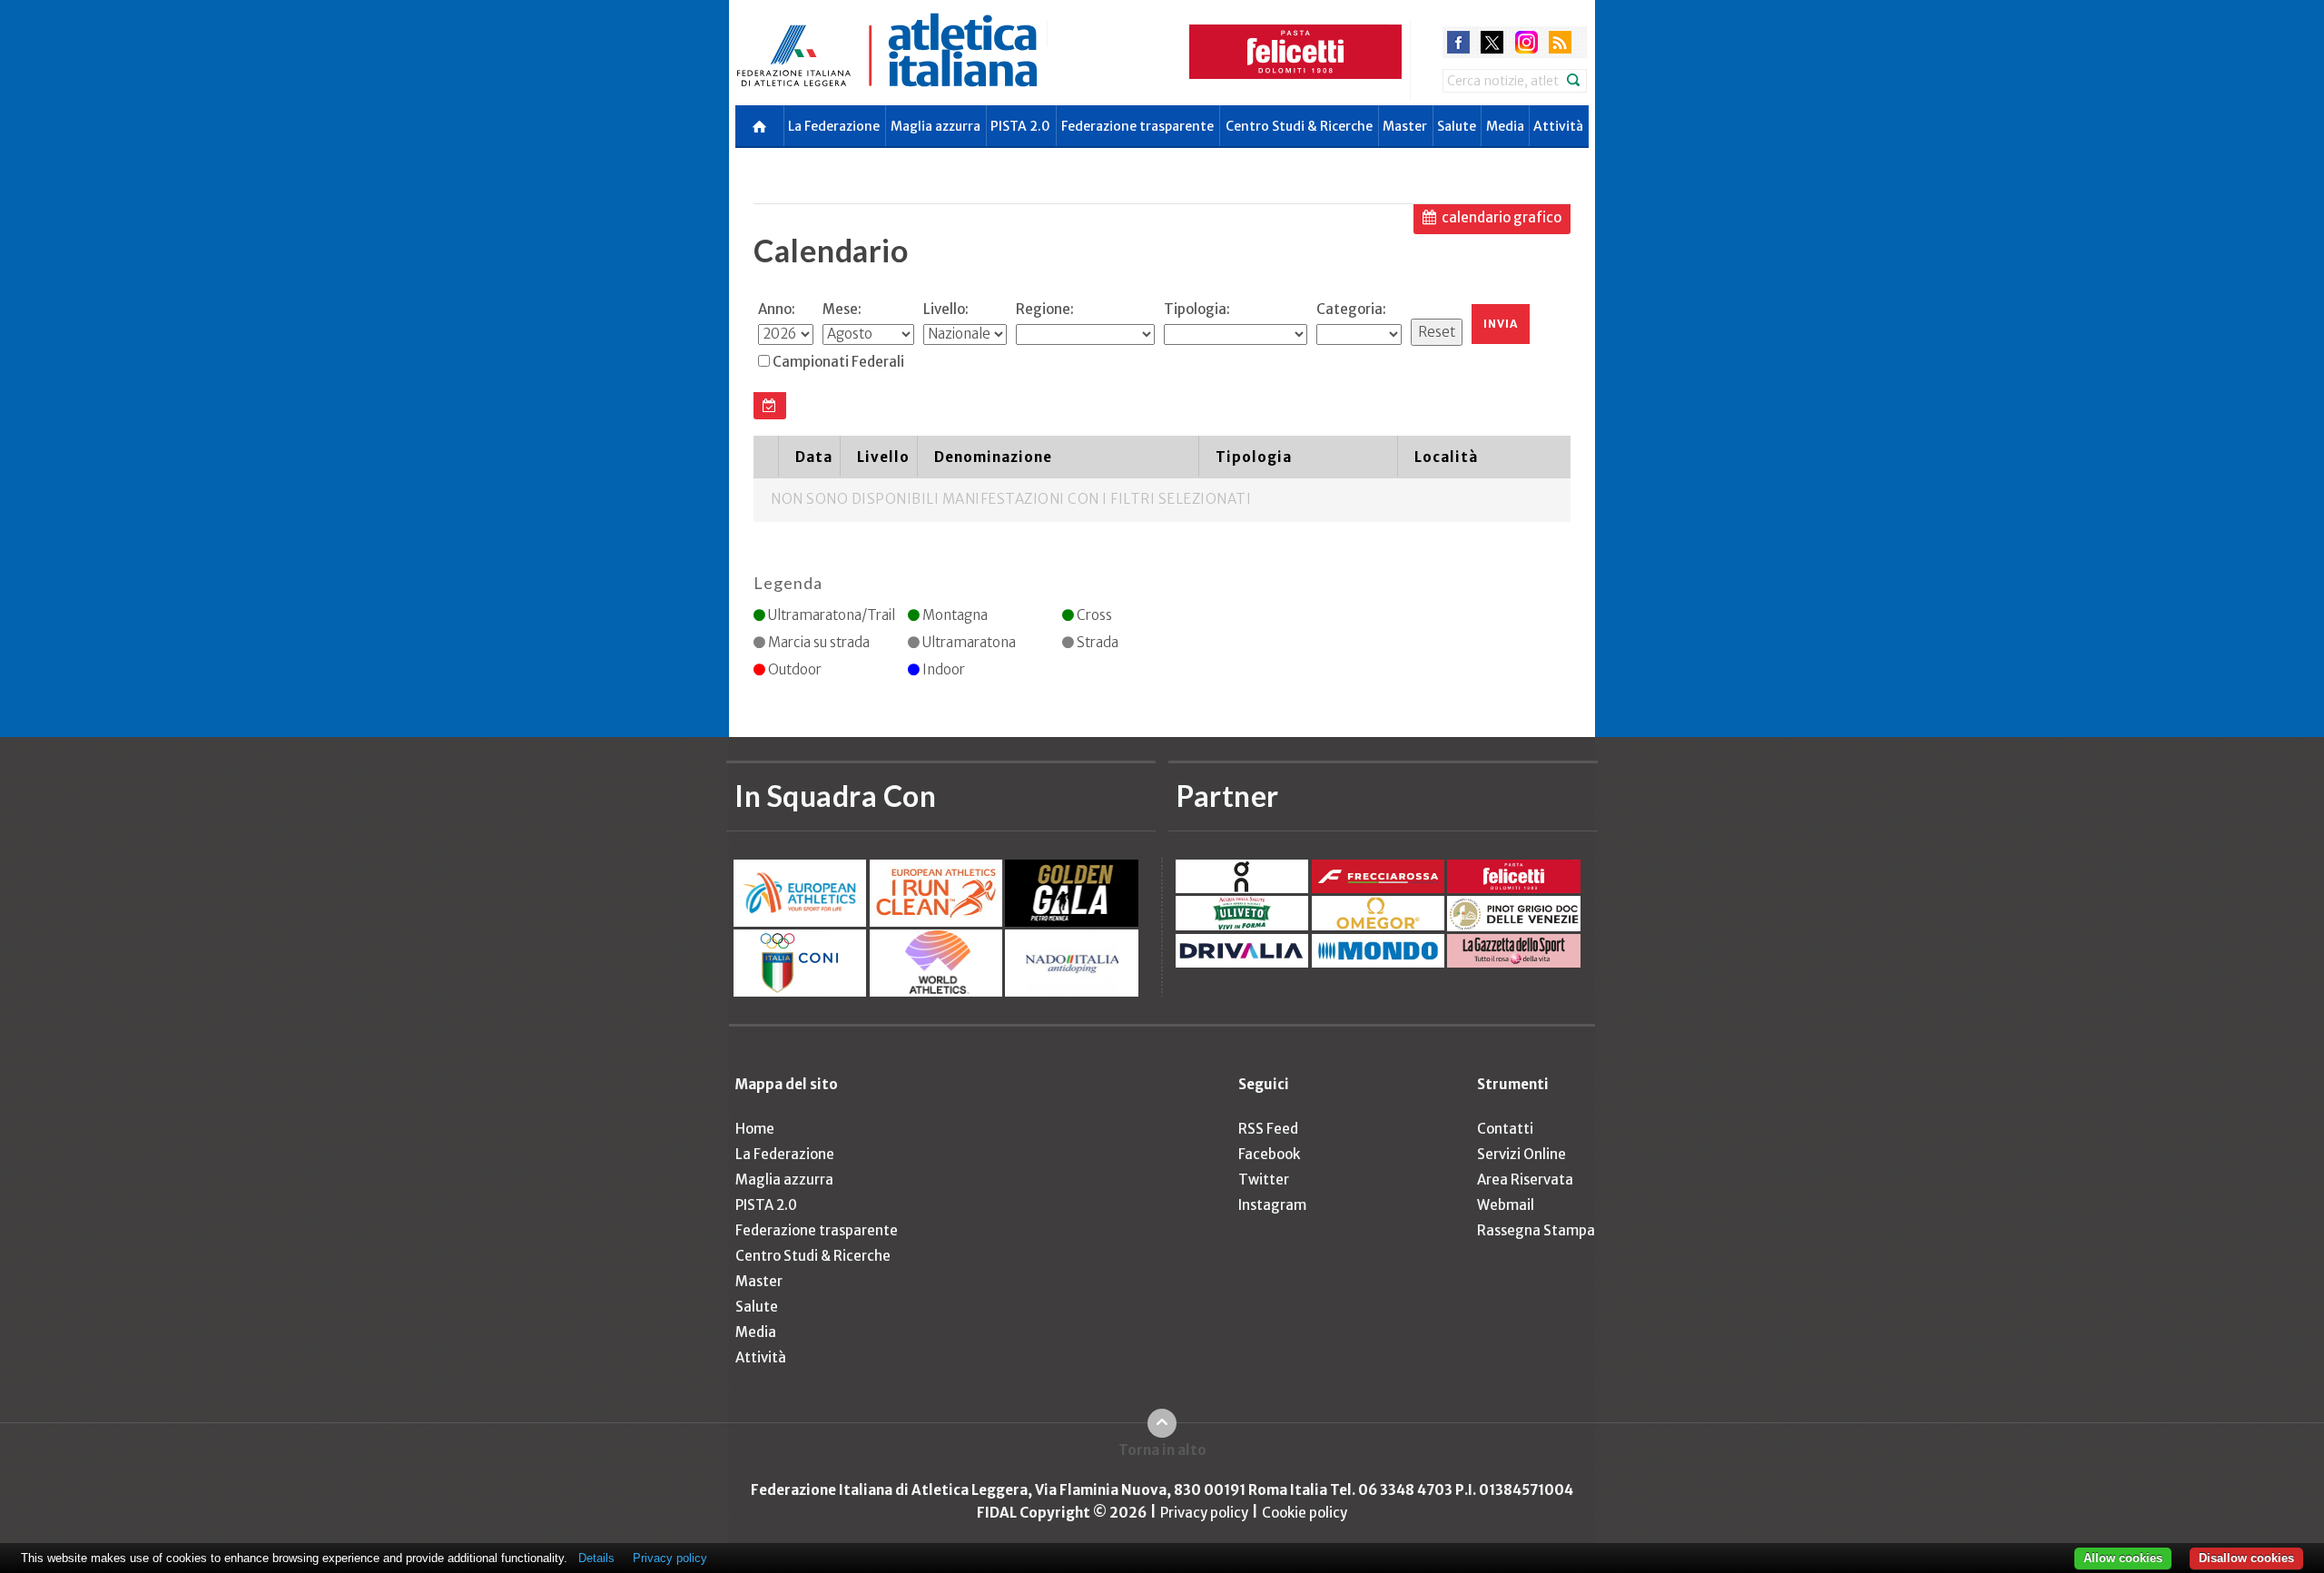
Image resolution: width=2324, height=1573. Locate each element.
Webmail (1506, 1205)
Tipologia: (1197, 309)
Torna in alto (1162, 1450)
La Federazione (834, 126)
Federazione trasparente (1137, 126)
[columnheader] (766, 457)
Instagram (1272, 1205)
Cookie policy (1305, 1513)
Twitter (1264, 1180)
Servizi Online (1521, 1154)
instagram (1526, 42)
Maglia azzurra (936, 126)
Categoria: (1351, 309)
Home (755, 1129)
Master (1405, 126)
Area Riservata (1525, 1180)
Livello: (946, 309)
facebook (1458, 42)
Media (1505, 126)
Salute (1457, 126)
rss (1560, 42)
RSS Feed (1268, 1129)
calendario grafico (1502, 217)
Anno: (777, 309)
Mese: (842, 309)
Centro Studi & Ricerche (1299, 126)
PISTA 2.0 (1020, 126)
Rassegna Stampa (1536, 1230)
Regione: (1045, 309)
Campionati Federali (838, 362)
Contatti (1505, 1129)
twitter (1492, 42)
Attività (1558, 126)
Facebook (1269, 1154)
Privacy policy (1204, 1513)
